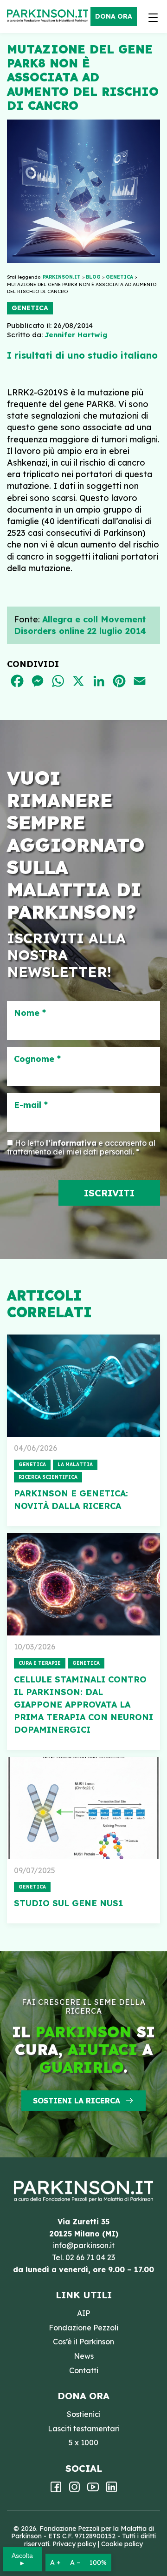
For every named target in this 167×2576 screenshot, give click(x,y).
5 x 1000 (83, 2443)
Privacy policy (74, 2544)
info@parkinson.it (84, 2245)
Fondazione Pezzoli (83, 2328)
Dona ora (114, 16)
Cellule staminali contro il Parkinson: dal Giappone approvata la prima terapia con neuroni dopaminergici (83, 1705)
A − (75, 2563)
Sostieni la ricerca (77, 2101)
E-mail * (31, 1105)
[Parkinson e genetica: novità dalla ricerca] (83, 1386)
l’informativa (71, 1143)
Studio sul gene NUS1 (68, 1903)
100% (98, 2563)
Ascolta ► (22, 2559)
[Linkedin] (112, 2490)
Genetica (30, 308)
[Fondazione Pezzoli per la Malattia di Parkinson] (50, 16)
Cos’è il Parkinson (83, 2342)
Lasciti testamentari (84, 2429)
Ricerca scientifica (48, 1477)
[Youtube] (93, 2490)
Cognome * (37, 1059)
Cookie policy (122, 2544)
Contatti (84, 2370)
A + (55, 2563)
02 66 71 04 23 (90, 2257)
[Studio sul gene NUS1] (83, 1808)
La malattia (75, 1465)
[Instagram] (74, 2490)
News (84, 2356)
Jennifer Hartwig (76, 335)
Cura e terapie (40, 1663)
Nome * (30, 1013)
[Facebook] (56, 2490)
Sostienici (84, 2414)
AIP (83, 2313)
